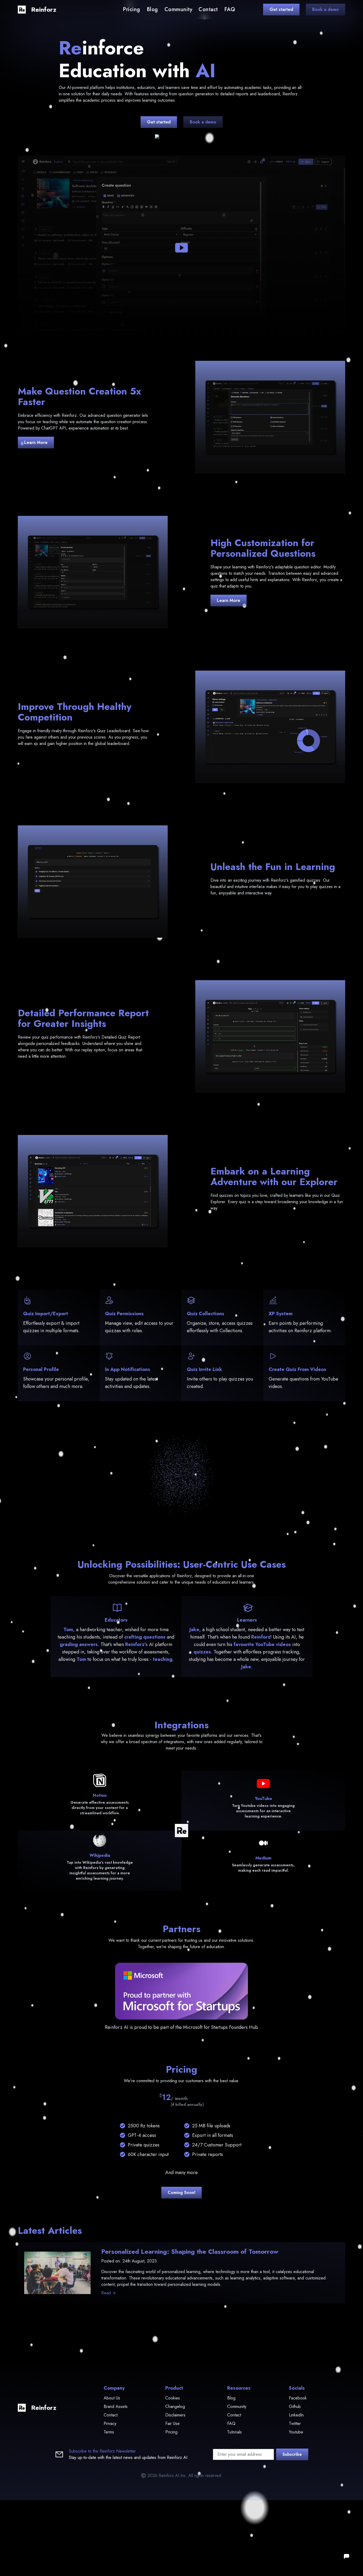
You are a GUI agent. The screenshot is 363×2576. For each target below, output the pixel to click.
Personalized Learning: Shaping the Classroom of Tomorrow (190, 2251)
